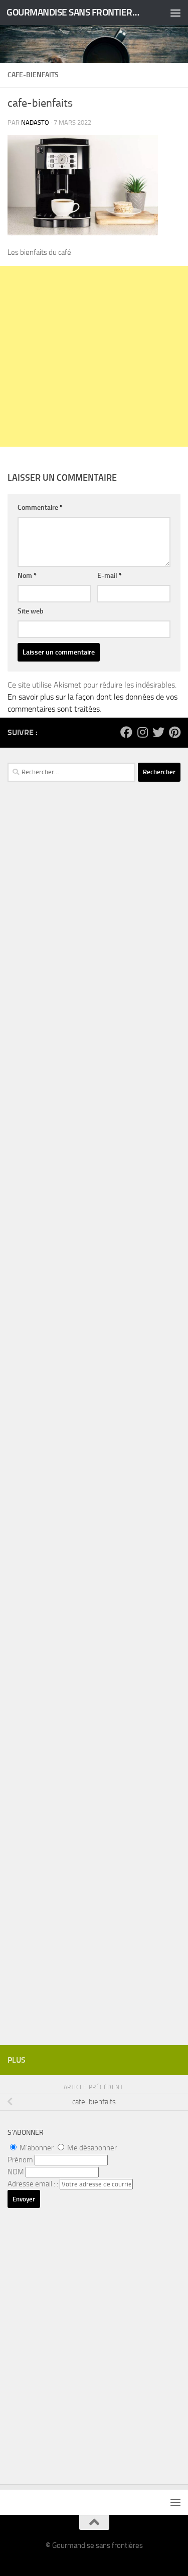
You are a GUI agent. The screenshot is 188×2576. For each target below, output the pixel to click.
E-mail (110, 576)
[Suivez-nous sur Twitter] (158, 732)
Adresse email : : (34, 2184)
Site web (31, 611)
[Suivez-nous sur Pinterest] (174, 732)
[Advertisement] (94, 356)
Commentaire (40, 508)
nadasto (35, 122)
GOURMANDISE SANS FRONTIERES (74, 12)
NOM (16, 2172)
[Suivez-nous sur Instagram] (142, 732)
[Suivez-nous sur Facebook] (126, 732)
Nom (27, 576)
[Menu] (175, 13)
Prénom (20, 2160)
